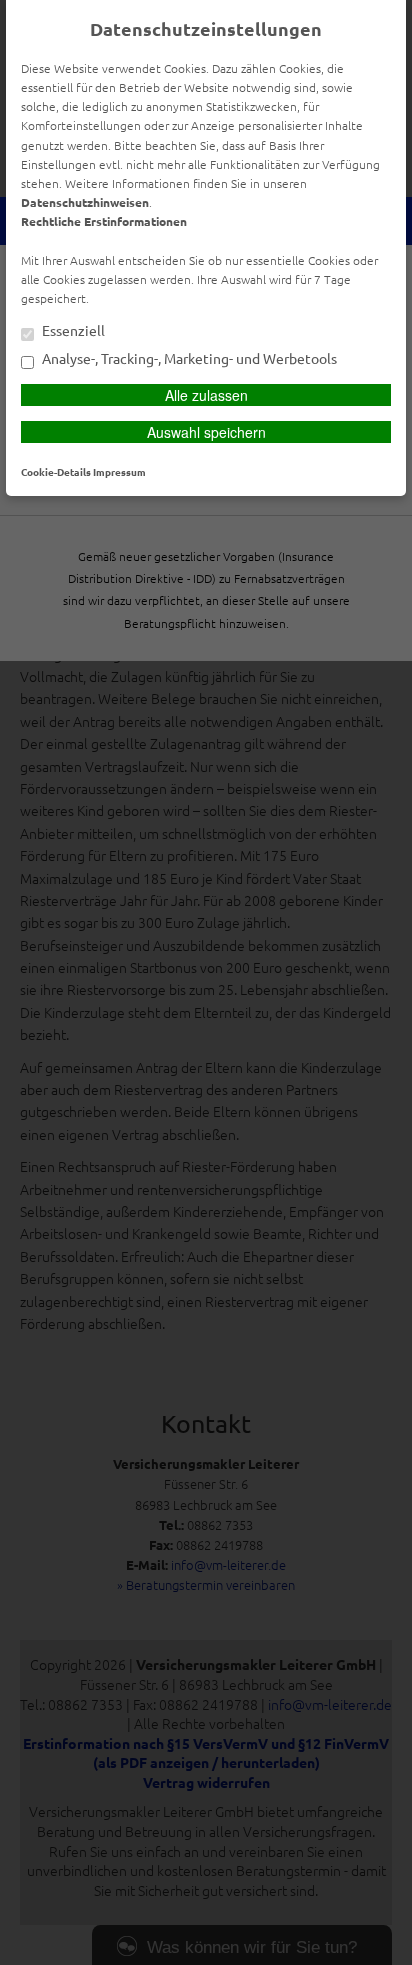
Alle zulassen (206, 395)
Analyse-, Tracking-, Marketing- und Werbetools (188, 359)
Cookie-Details (56, 471)
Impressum (119, 471)
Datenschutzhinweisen (85, 202)
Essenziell (72, 331)
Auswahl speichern (206, 432)
